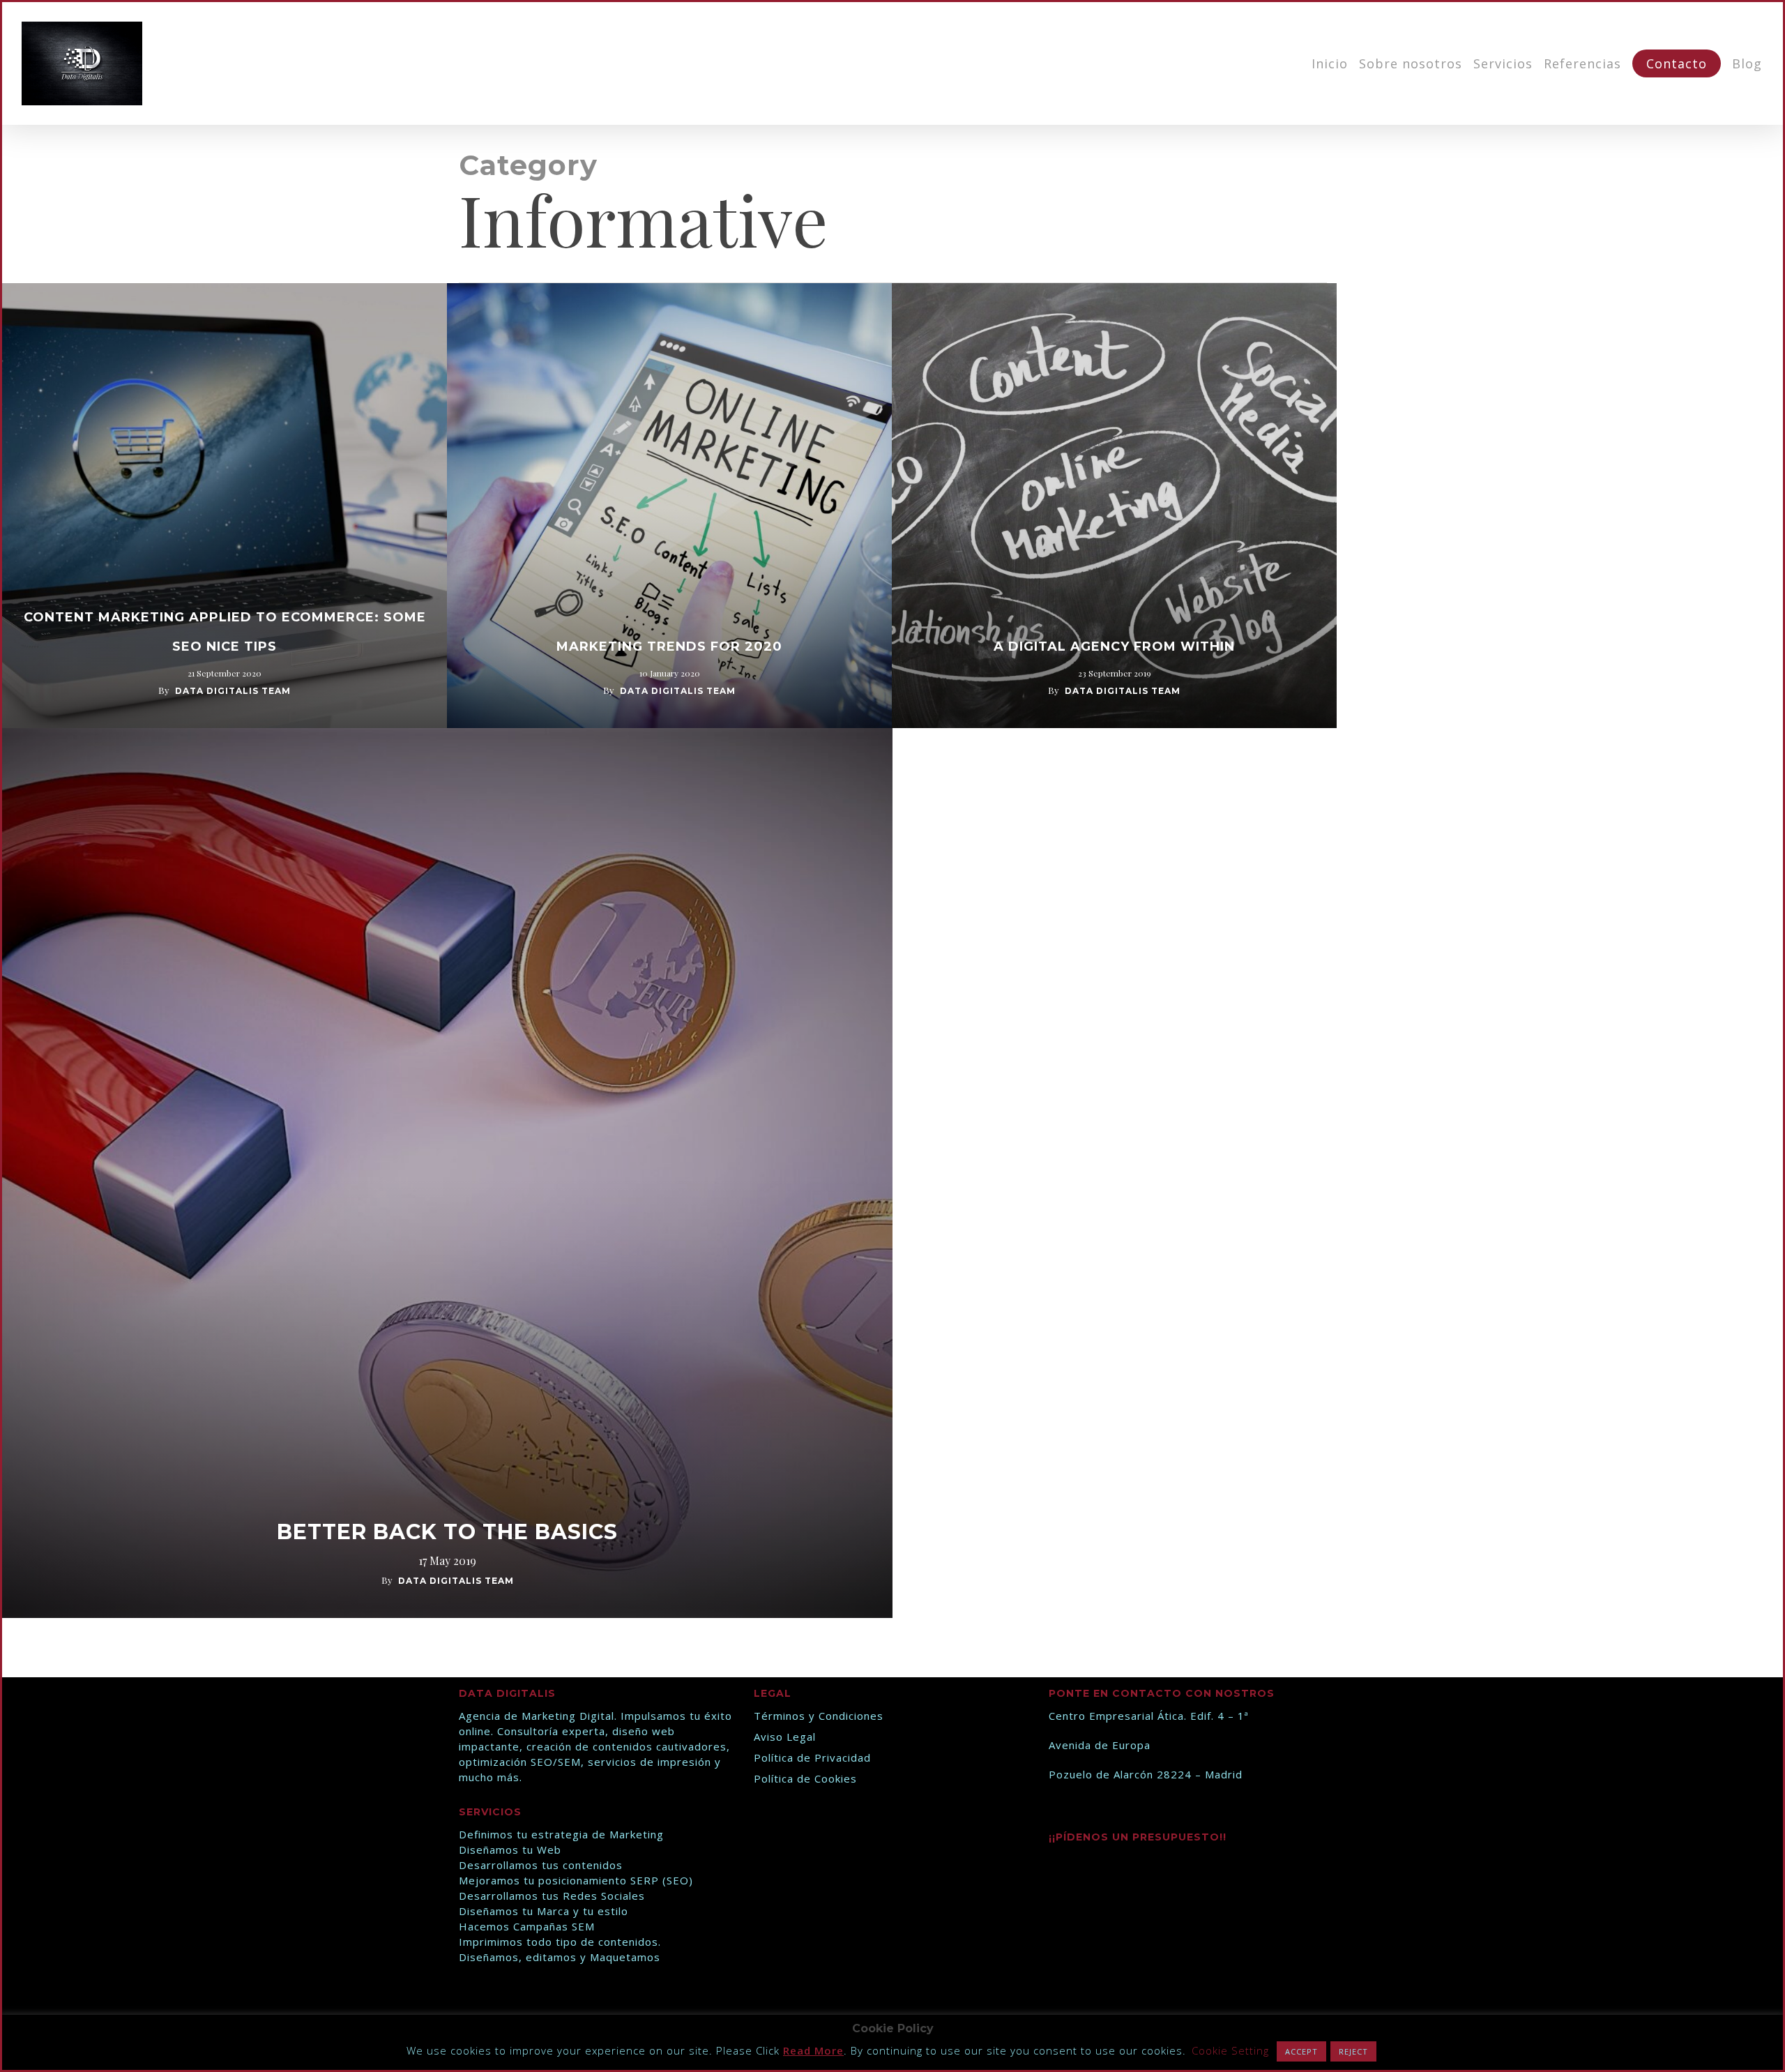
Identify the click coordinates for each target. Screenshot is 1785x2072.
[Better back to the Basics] (447, 1173)
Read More (813, 2050)
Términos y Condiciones (819, 1716)
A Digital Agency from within (1114, 646)
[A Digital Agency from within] (1114, 506)
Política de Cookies (805, 1778)
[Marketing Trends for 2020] (669, 506)
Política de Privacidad (812, 1757)
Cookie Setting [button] (1230, 2050)
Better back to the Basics (447, 1532)
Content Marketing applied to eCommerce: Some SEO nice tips (225, 632)
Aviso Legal (785, 1737)
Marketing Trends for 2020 (669, 646)
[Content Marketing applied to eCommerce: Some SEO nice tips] (225, 506)
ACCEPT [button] (1301, 2051)
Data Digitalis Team (233, 691)
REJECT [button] (1353, 2051)
